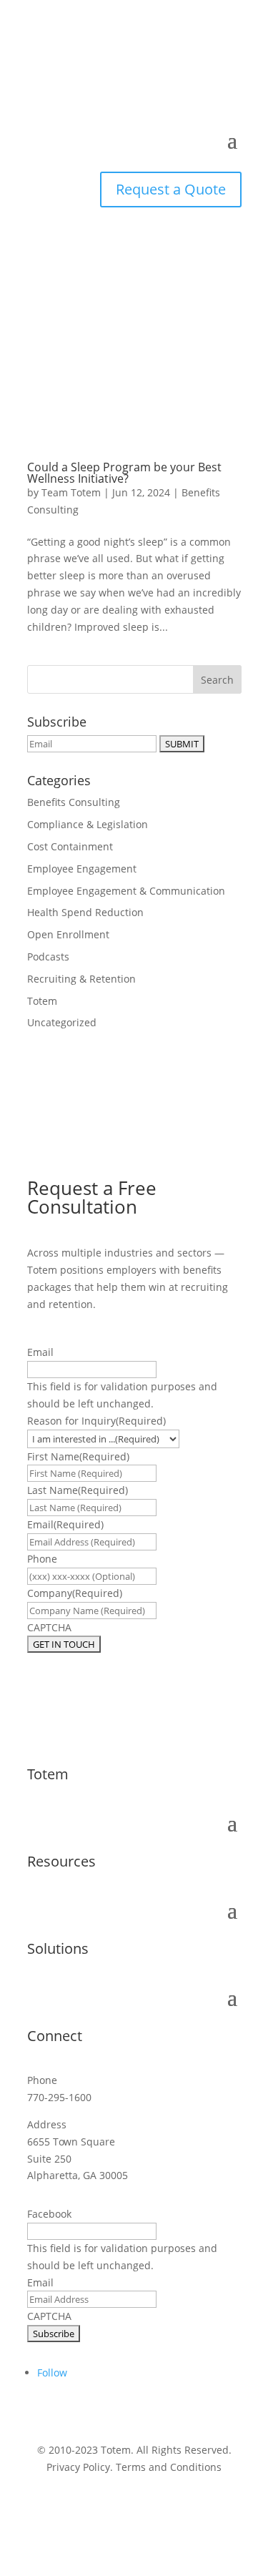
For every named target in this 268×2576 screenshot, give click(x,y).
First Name (78, 1456)
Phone (42, 1559)
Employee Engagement (82, 869)
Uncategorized (62, 1022)
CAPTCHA (49, 1627)
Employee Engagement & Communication (126, 891)
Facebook (49, 2214)
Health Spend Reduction (85, 912)
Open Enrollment (68, 934)
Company (75, 1593)
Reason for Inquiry (96, 1421)
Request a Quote (171, 189)
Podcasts (48, 957)
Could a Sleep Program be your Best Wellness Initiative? (124, 473)
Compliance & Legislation (88, 824)
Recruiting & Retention (81, 979)
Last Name (78, 1490)
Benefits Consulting (74, 802)
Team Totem (71, 492)
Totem (42, 1001)
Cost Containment (70, 846)
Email (40, 1352)
